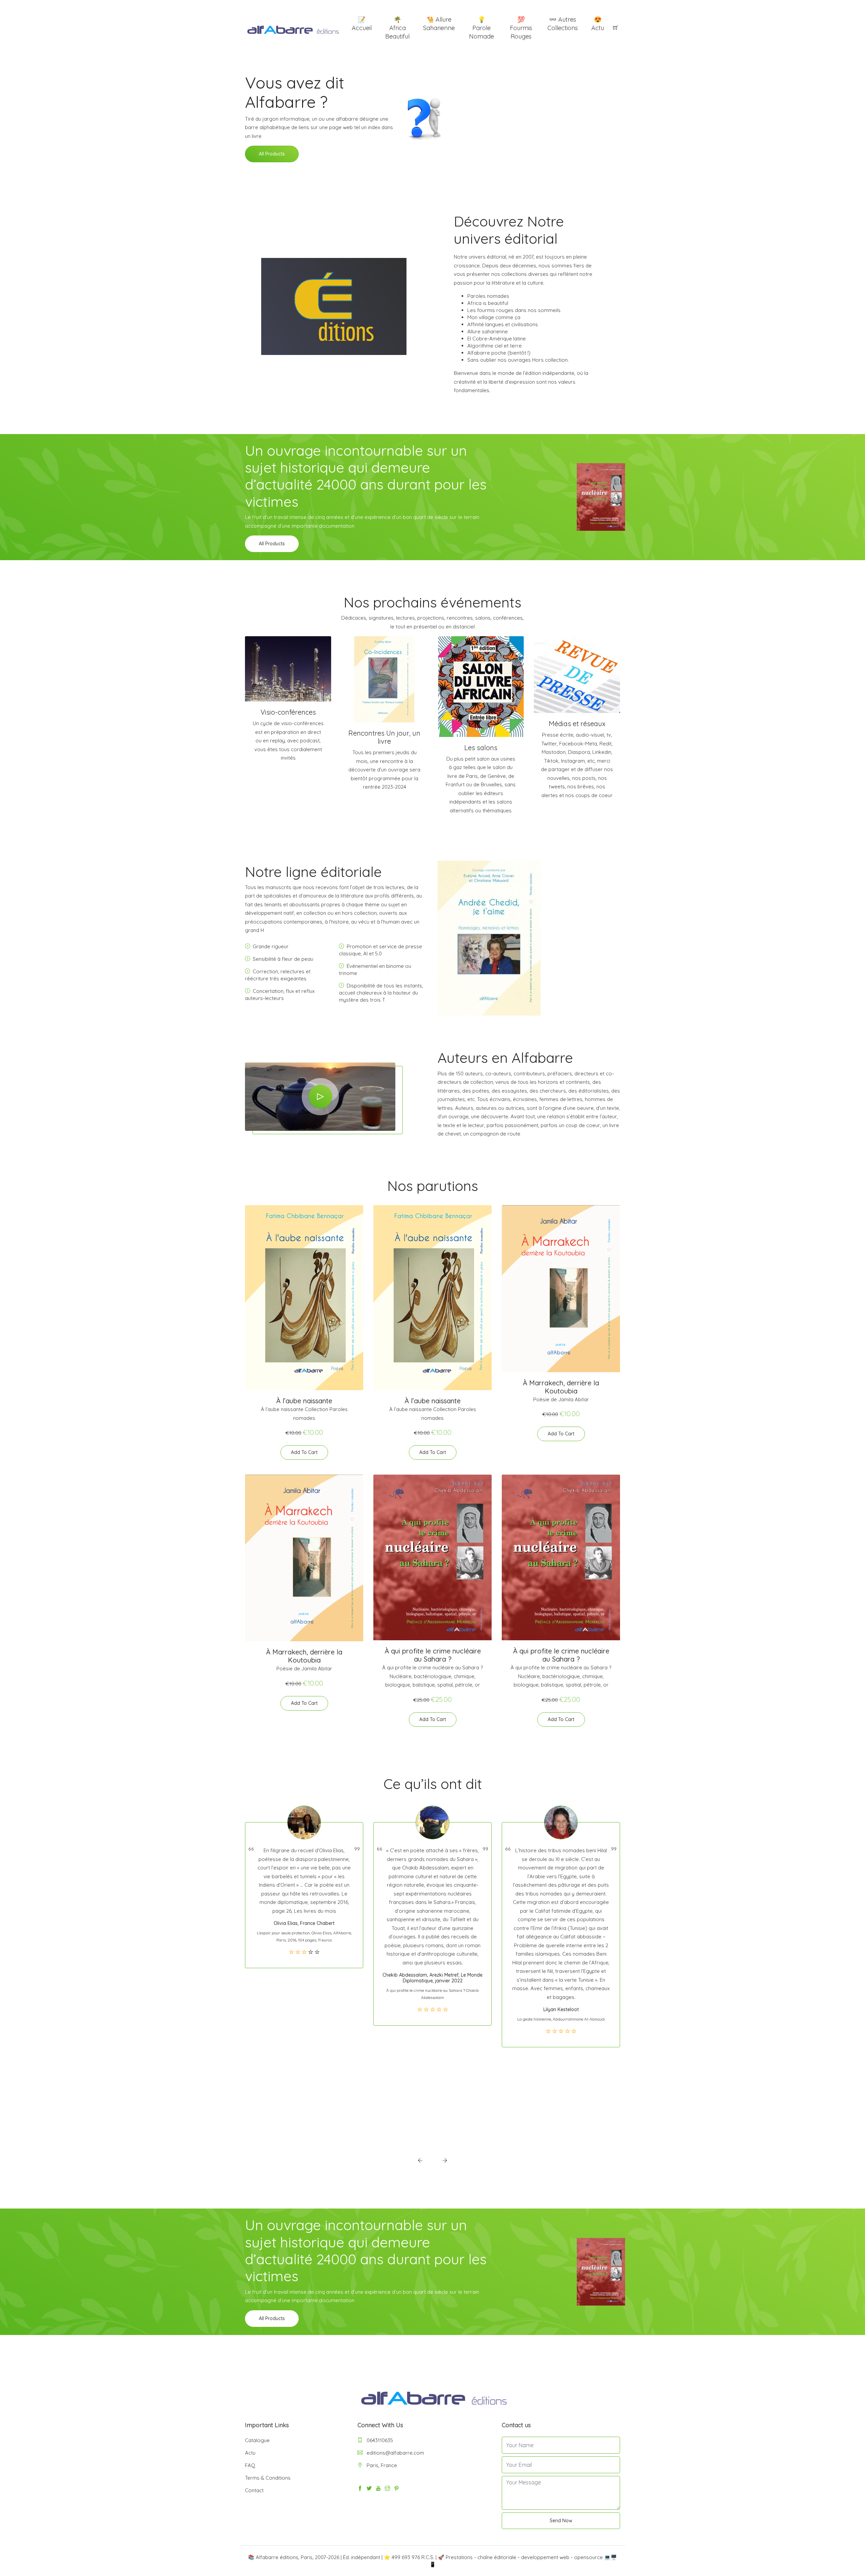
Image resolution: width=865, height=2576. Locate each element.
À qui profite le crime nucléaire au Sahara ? (433, 1655)
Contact (254, 2490)
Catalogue (257, 2440)
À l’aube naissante (304, 1401)
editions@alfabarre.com (395, 2453)
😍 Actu (598, 24)
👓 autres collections (563, 24)
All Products (272, 154)
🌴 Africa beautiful (397, 28)
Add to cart (304, 1452)
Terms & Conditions (268, 2478)
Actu (250, 2453)
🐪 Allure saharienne (439, 24)
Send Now (561, 2521)
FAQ (250, 2465)
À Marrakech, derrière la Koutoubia (561, 1387)
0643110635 (379, 2440)
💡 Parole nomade (481, 28)
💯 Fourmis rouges (521, 28)
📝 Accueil (362, 24)
